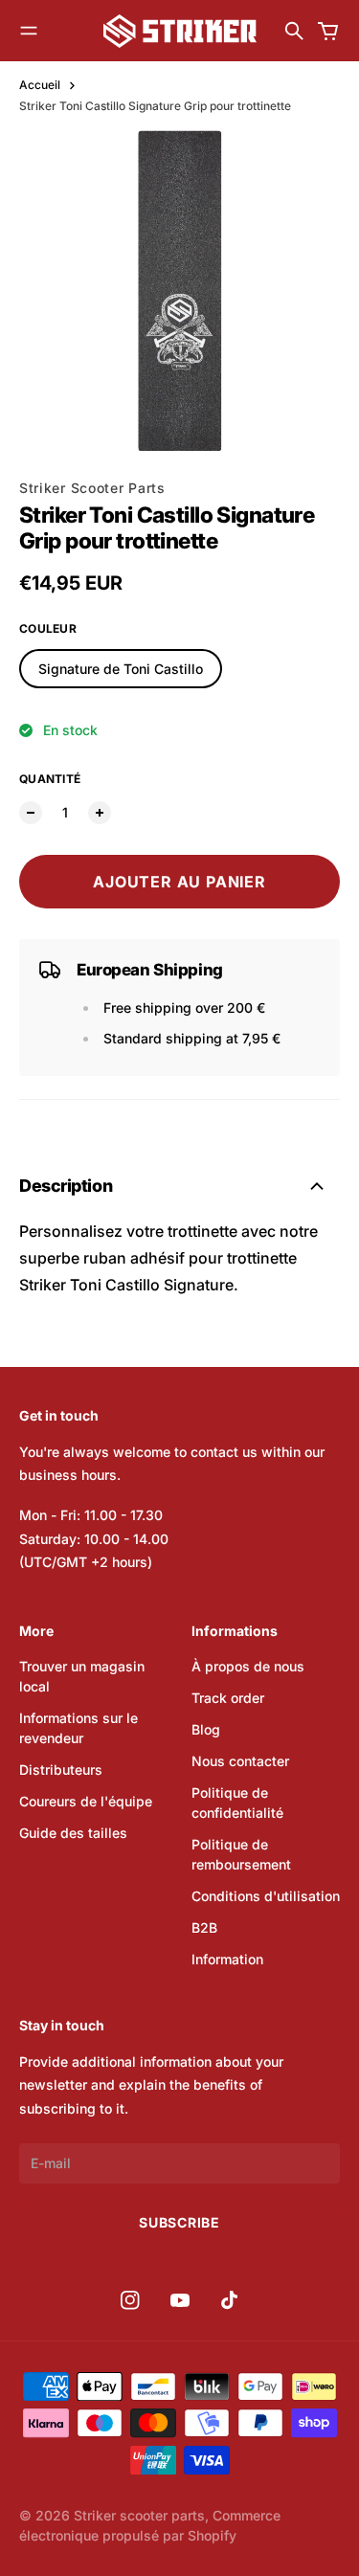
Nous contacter (240, 1761)
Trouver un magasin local (82, 1676)
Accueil (40, 85)
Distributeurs (61, 1770)
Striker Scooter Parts (92, 488)
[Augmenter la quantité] (100, 813)
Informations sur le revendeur (79, 1728)
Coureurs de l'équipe (86, 1801)
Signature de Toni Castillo (121, 669)
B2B (204, 1927)
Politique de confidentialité (237, 1803)
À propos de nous (248, 1666)
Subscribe (179, 2222)
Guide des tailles (73, 1833)
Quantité (50, 779)
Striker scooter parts (139, 2515)
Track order (228, 1698)
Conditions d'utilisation (266, 1896)
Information (227, 1959)
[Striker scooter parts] (180, 31)
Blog (206, 1729)
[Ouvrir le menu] (29, 31)
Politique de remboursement (241, 1854)
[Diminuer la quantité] (31, 813)
